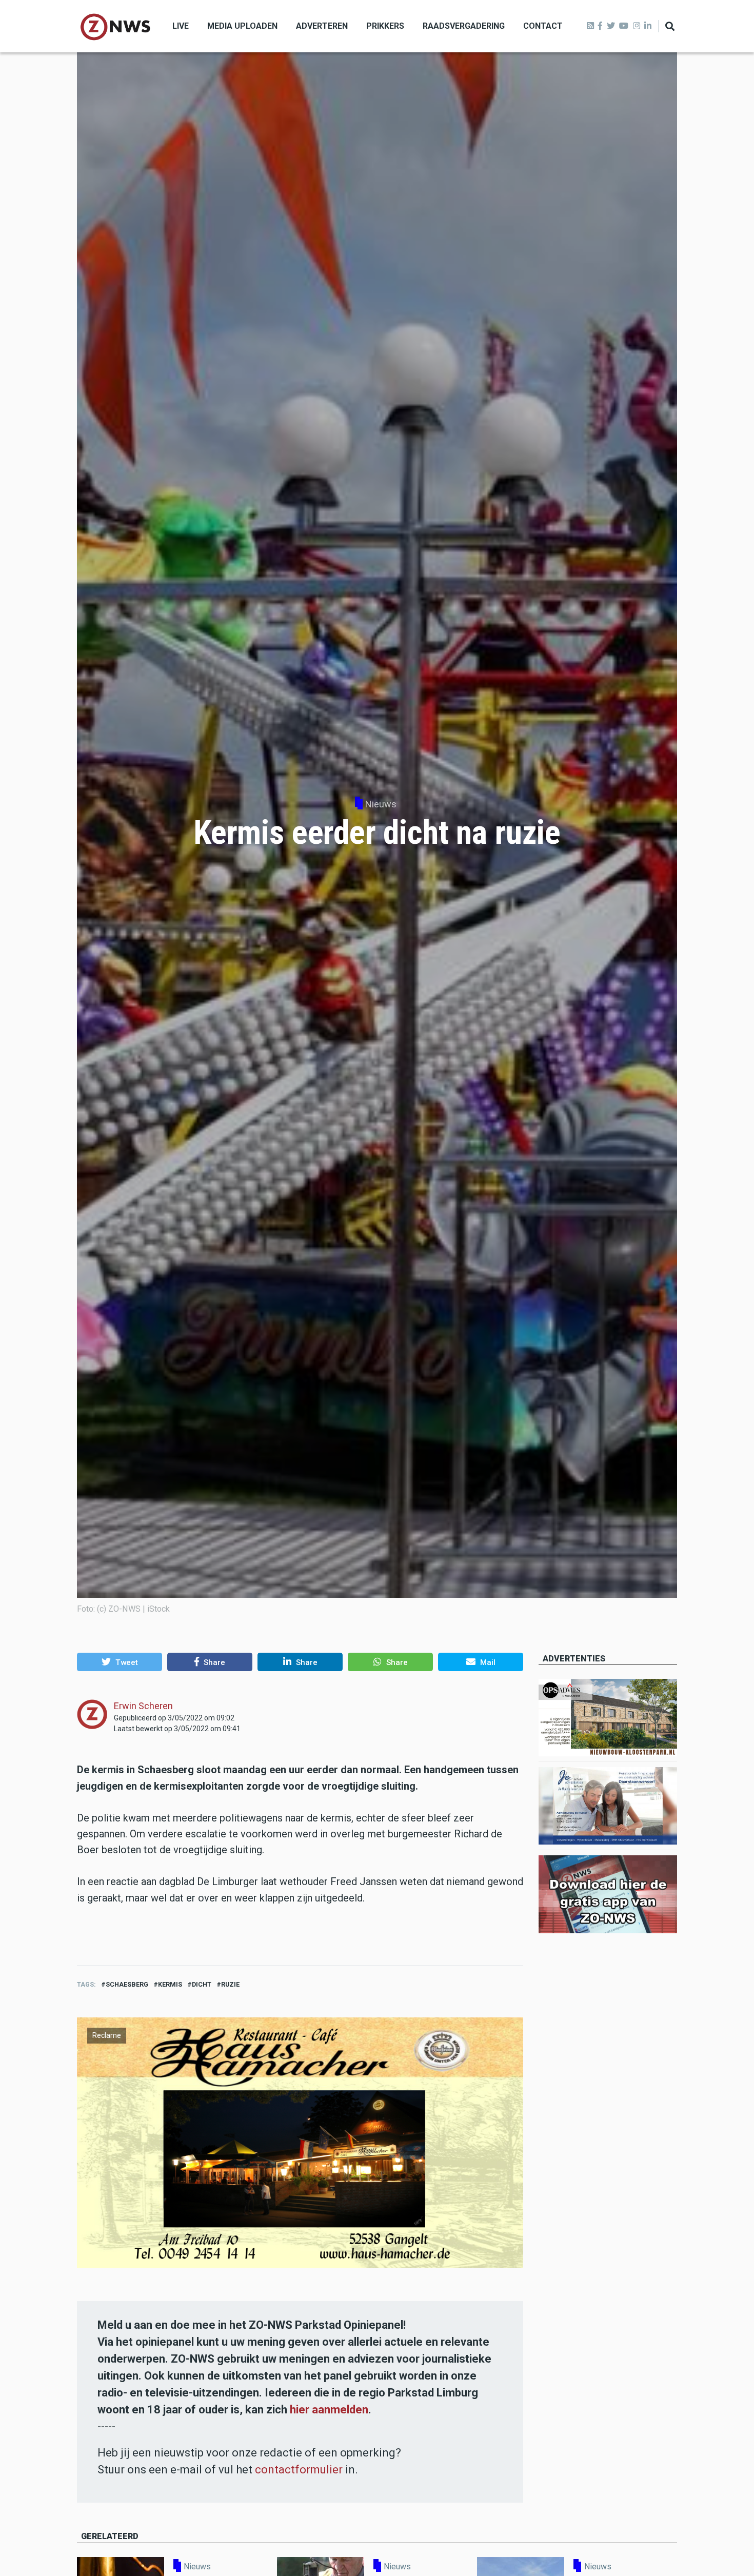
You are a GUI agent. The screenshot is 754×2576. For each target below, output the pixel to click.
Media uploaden (242, 26)
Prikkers (385, 26)
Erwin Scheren (143, 1706)
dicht (202, 1984)
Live (181, 26)
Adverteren (322, 26)
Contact (543, 26)
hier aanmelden (329, 2410)
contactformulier (299, 2470)
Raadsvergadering (464, 26)
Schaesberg (127, 1984)
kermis (170, 1984)
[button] (120, 1662)
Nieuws (381, 804)
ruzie (230, 1984)
